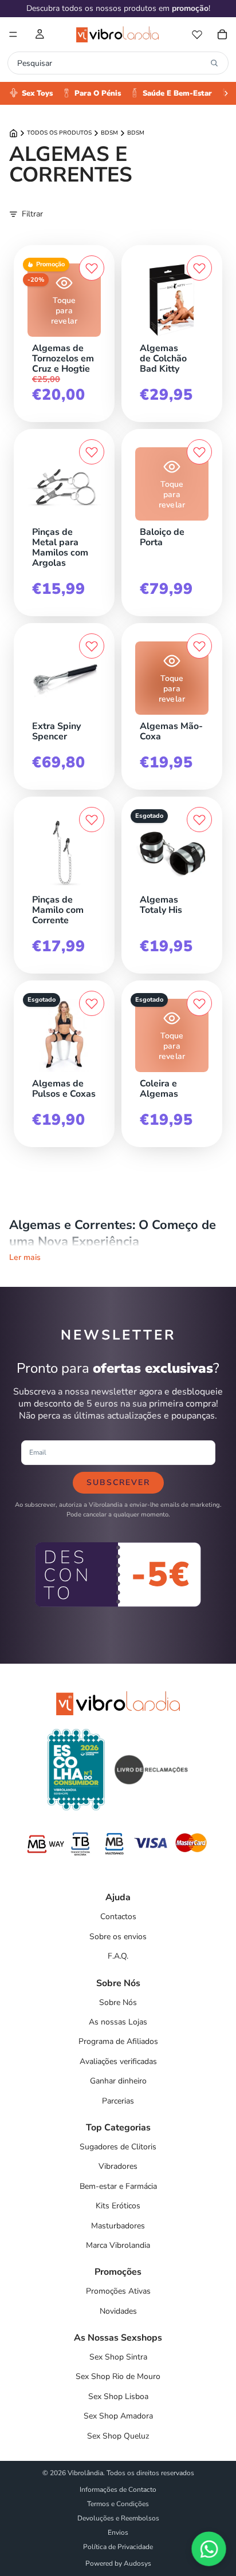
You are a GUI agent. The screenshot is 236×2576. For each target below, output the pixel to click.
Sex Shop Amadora (118, 2416)
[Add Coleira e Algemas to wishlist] (199, 1003)
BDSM (109, 133)
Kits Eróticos (118, 2206)
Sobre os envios (118, 1937)
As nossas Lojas (118, 2022)
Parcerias (118, 2101)
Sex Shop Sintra (118, 2357)
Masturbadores (118, 2226)
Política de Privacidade (118, 2547)
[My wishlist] (197, 34)
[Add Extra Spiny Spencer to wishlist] (92, 646)
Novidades (118, 2311)
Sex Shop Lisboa (118, 2396)
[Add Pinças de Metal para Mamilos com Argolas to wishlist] (92, 452)
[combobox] (111, 63)
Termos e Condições (118, 2504)
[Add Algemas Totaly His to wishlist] (199, 820)
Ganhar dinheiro (118, 2081)
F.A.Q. (118, 1956)
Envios (118, 2532)
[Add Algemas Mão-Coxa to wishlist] (199, 646)
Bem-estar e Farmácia (118, 2186)
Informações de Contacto (118, 2490)
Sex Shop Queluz (118, 2436)
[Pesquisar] (214, 63)
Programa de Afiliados (118, 2041)
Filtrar (32, 214)
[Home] (13, 133)
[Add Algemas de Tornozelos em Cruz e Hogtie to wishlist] (92, 268)
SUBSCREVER (118, 1482)
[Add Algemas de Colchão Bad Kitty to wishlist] (199, 268)
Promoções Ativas (118, 2291)
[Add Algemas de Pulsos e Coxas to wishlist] (92, 1003)
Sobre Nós (118, 2002)
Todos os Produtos (59, 133)
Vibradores (118, 2166)
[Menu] (13, 34)
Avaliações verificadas (118, 2061)
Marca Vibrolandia (118, 2245)
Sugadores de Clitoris (118, 2147)
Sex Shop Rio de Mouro (118, 2376)
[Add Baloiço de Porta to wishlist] (199, 452)
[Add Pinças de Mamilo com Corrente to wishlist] (92, 820)
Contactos (118, 1917)
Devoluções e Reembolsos (118, 2518)
